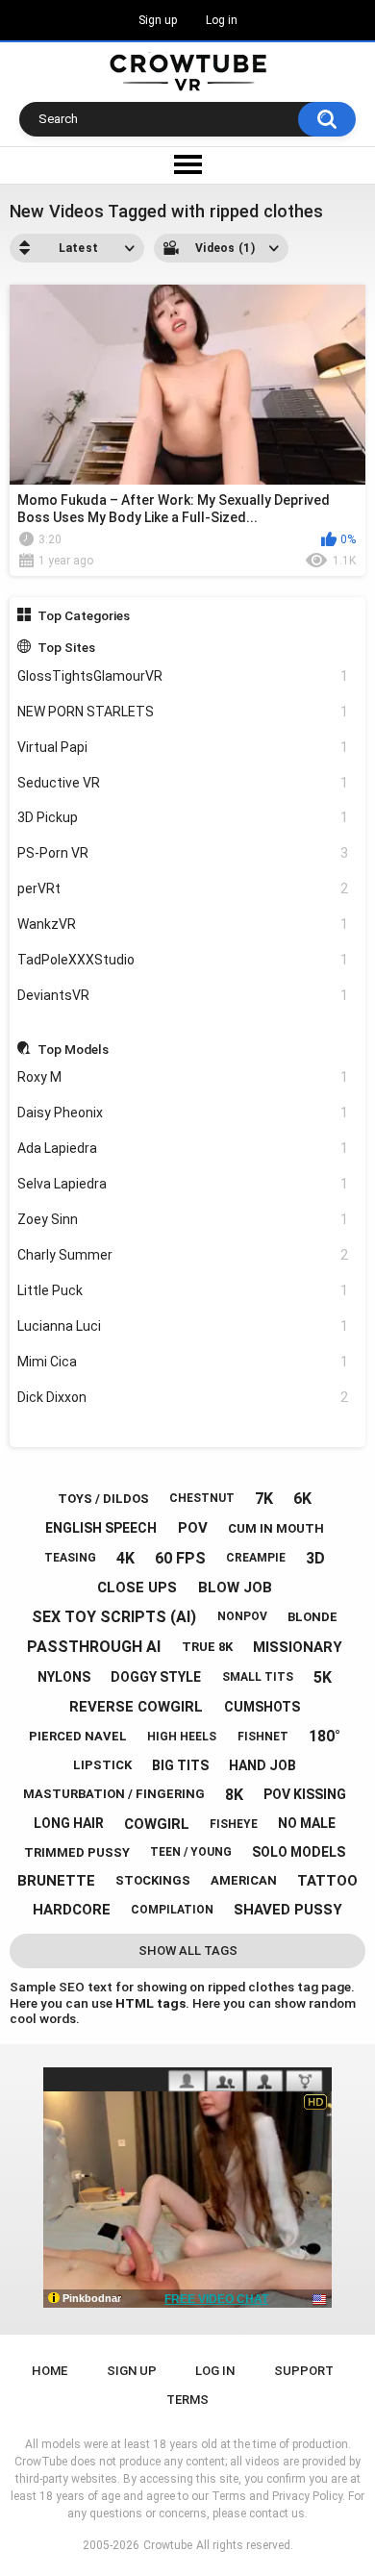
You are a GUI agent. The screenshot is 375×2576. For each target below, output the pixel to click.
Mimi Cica (183, 1362)
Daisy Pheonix (183, 1113)
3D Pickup (183, 817)
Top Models (73, 1049)
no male (307, 1823)
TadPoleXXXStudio (183, 960)
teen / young (191, 1852)
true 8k (207, 1647)
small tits (258, 1677)
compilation (172, 1910)
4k (125, 1558)
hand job (262, 1765)
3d (315, 1558)
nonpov (242, 1616)
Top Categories (84, 615)
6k (302, 1499)
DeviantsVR (183, 995)
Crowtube (168, 2545)
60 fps (180, 1558)
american (244, 1880)
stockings (153, 1880)
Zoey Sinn (183, 1219)
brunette (56, 1881)
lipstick (102, 1765)
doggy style (156, 1677)
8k (234, 1795)
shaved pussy (288, 1910)
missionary (298, 1647)
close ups (137, 1588)
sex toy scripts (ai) (114, 1617)
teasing (70, 1558)
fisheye (234, 1824)
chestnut (202, 1498)
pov (193, 1528)
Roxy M (183, 1077)
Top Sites (66, 647)
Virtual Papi (183, 747)
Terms (187, 2400)
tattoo (327, 1881)
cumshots (262, 1707)
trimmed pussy (77, 1852)
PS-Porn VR (183, 853)
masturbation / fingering (114, 1794)
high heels (182, 1737)
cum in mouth (276, 1528)
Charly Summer (183, 1255)
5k (323, 1677)
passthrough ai (94, 1647)
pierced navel (78, 1736)
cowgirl (157, 1824)
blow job (235, 1588)
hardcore (72, 1910)
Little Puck (183, 1290)
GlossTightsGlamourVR (183, 676)
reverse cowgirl (136, 1707)
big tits (180, 1765)
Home (50, 2371)
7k (264, 1499)
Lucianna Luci (183, 1326)
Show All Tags (188, 1951)
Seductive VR (183, 783)
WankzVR (183, 924)
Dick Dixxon (183, 1397)
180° (325, 1736)
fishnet (263, 1737)
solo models (299, 1852)
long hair (69, 1823)
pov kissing (305, 1794)
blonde (312, 1617)
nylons (64, 1677)
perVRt (183, 888)
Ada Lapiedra (183, 1148)
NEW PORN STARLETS (183, 712)
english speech (101, 1528)
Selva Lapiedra (183, 1184)
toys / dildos (103, 1499)
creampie (256, 1558)
